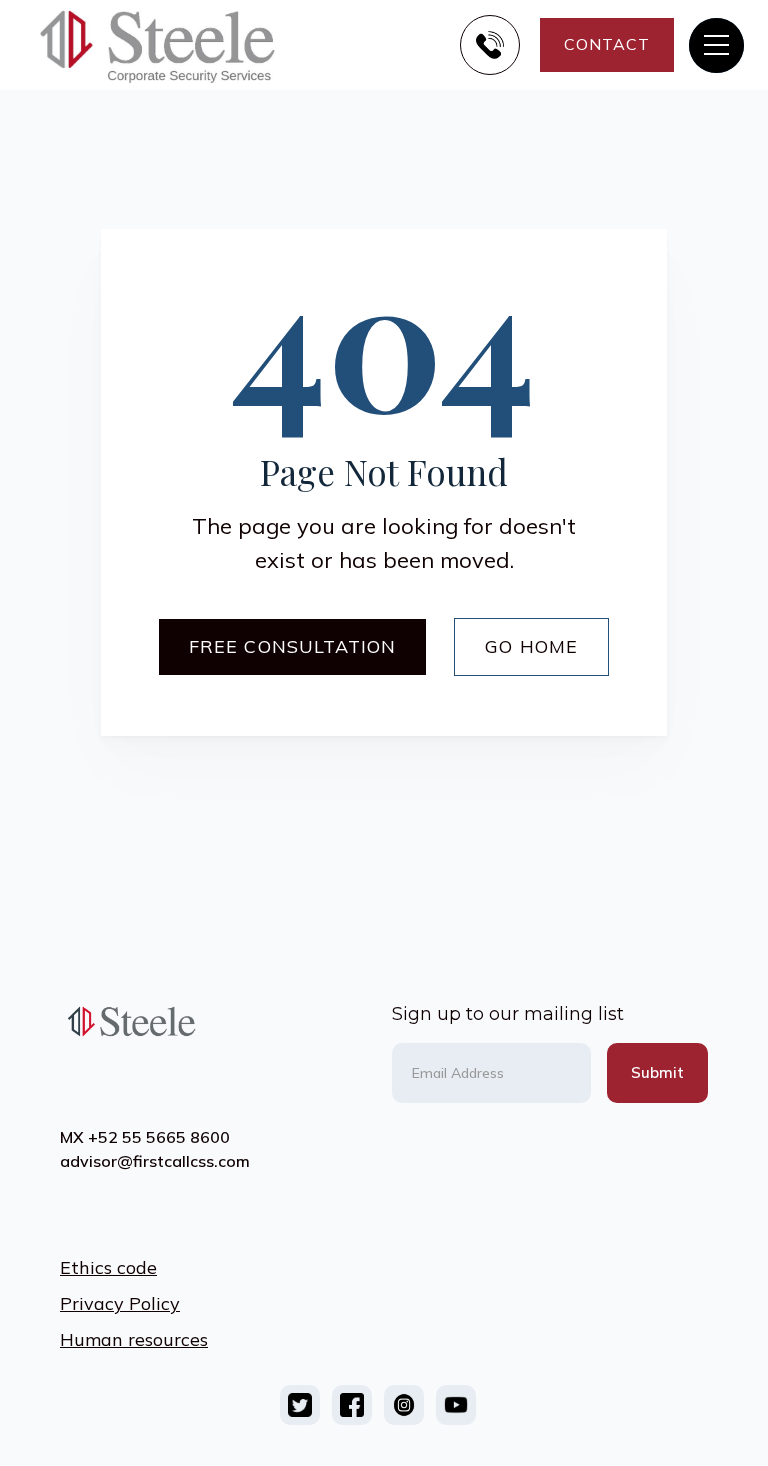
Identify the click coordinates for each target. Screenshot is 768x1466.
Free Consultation (292, 646)
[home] (174, 45)
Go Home (531, 646)
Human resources (134, 1339)
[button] (716, 45)
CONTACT (607, 44)
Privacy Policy (120, 1303)
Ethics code (108, 1267)
